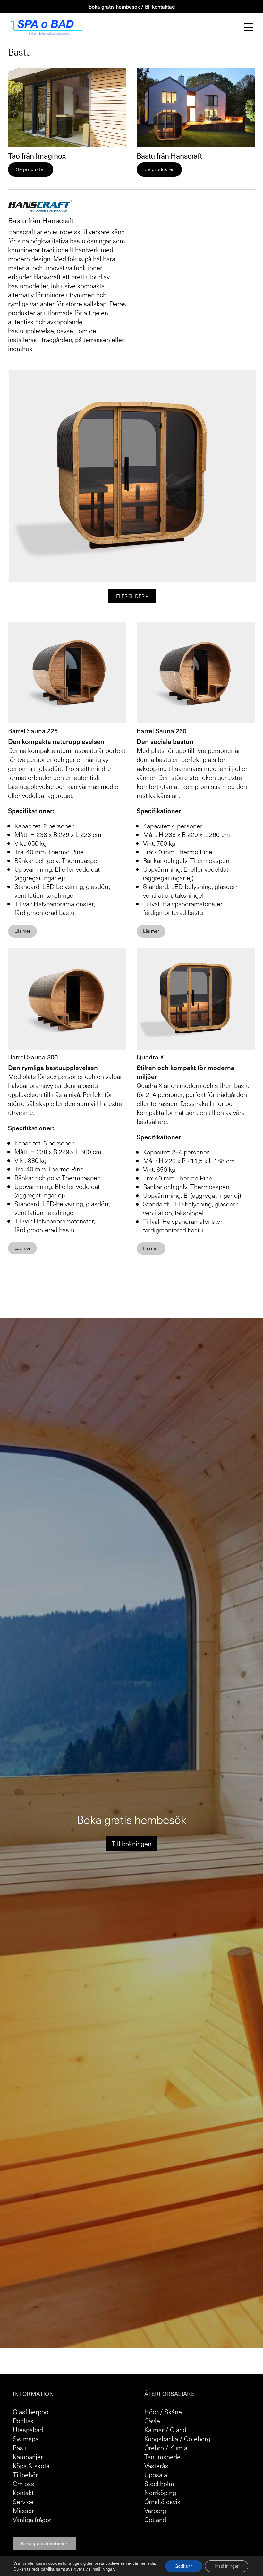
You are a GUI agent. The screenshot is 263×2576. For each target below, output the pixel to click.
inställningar (103, 2569)
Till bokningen (131, 1844)
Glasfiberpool (31, 2412)
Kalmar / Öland (165, 2430)
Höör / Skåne (163, 2412)
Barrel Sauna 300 (33, 1057)
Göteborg (197, 2439)
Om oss (24, 2484)
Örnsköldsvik (162, 2502)
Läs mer (22, 931)
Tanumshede (162, 2457)
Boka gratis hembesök (44, 2543)
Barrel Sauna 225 (33, 731)
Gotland (155, 2520)
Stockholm (159, 2484)
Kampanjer (28, 2457)
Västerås (156, 2466)
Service (23, 2502)
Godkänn (184, 2566)
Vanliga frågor (32, 2520)
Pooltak (23, 2421)
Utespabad (28, 2430)
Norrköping (160, 2493)
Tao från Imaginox (37, 156)
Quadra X (150, 1057)
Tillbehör (25, 2475)
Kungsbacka (161, 2439)
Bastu (21, 2448)
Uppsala (156, 2475)
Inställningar (227, 2566)
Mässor (23, 2511)
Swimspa (26, 2439)
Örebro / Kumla (166, 2448)
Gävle (152, 2421)
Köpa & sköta (31, 2466)
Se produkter (31, 169)
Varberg (155, 2511)
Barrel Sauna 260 (161, 731)
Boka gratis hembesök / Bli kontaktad (132, 6)
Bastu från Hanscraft (169, 156)
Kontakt (23, 2493)
